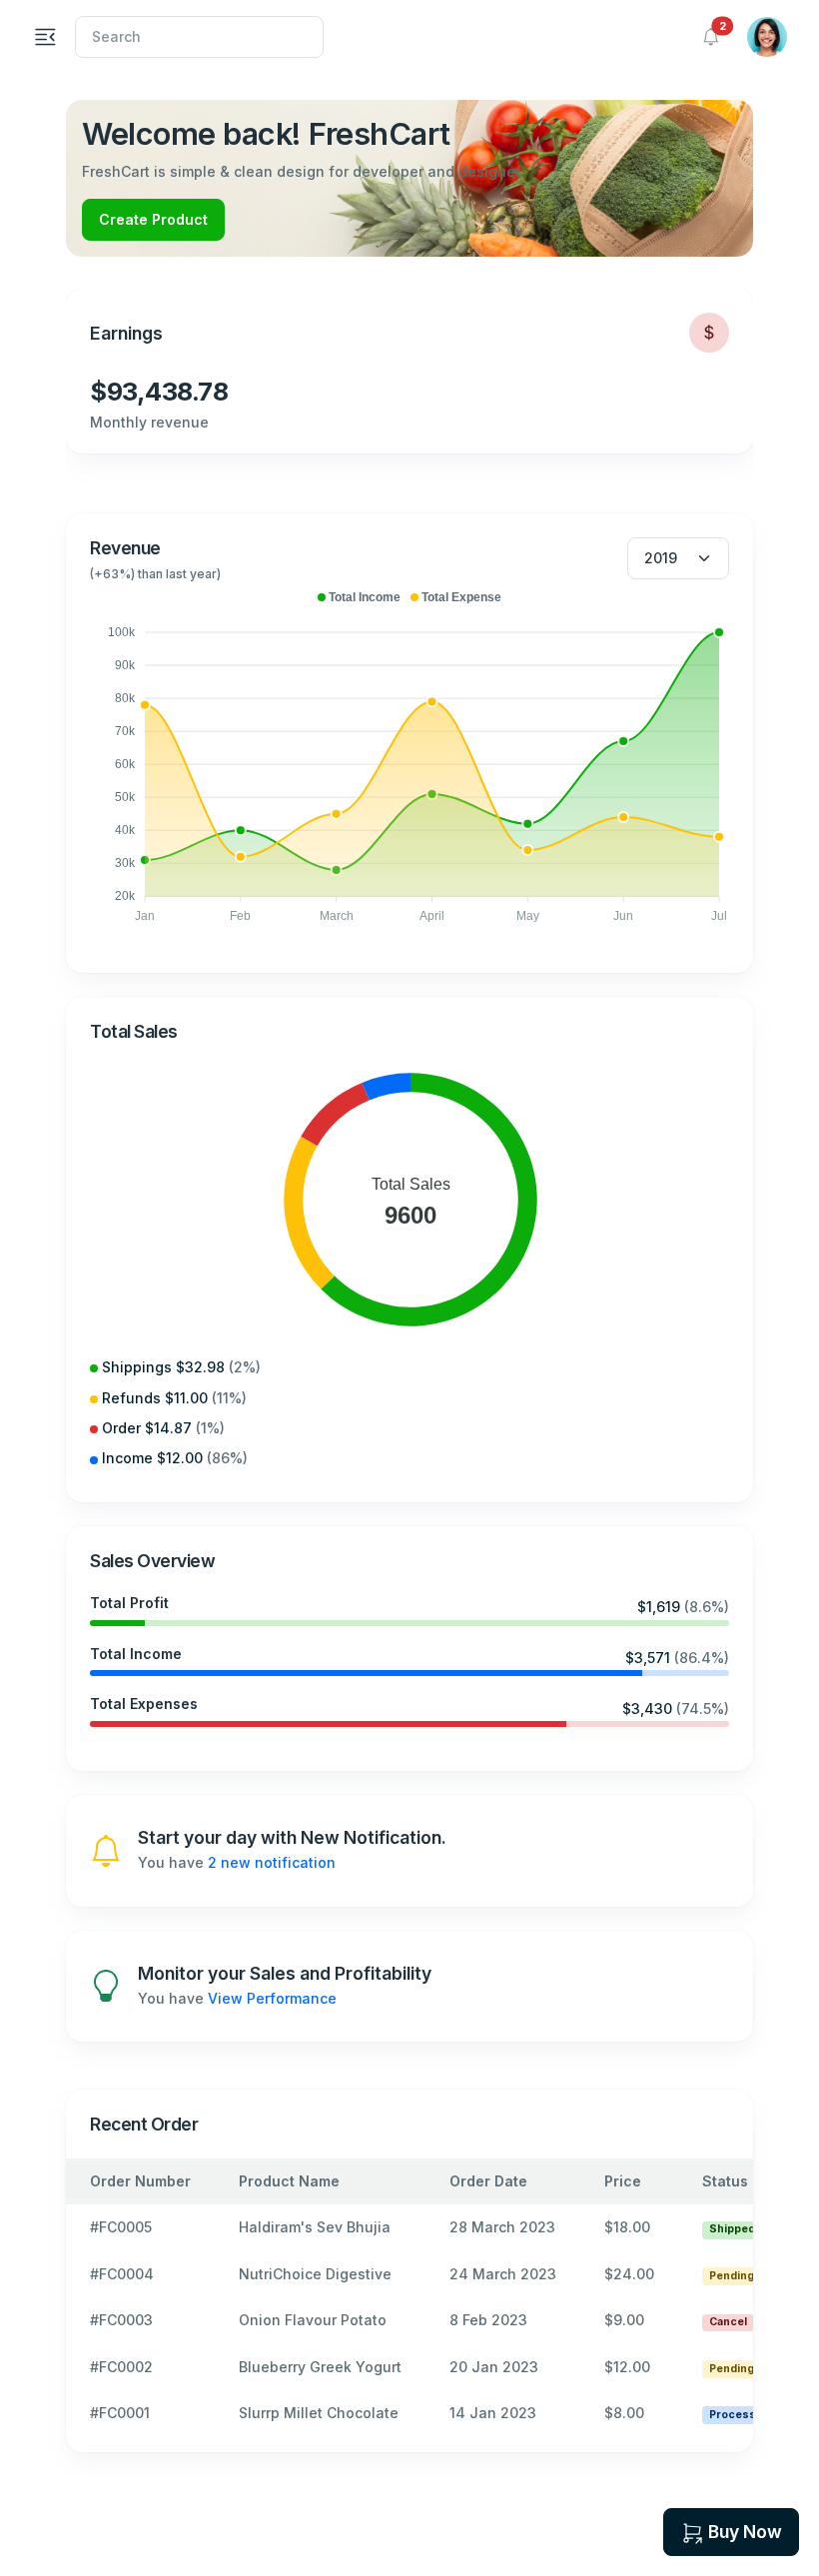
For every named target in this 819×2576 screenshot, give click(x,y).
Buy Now (745, 2532)
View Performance (272, 1998)
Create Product (153, 219)
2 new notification (272, 1862)
